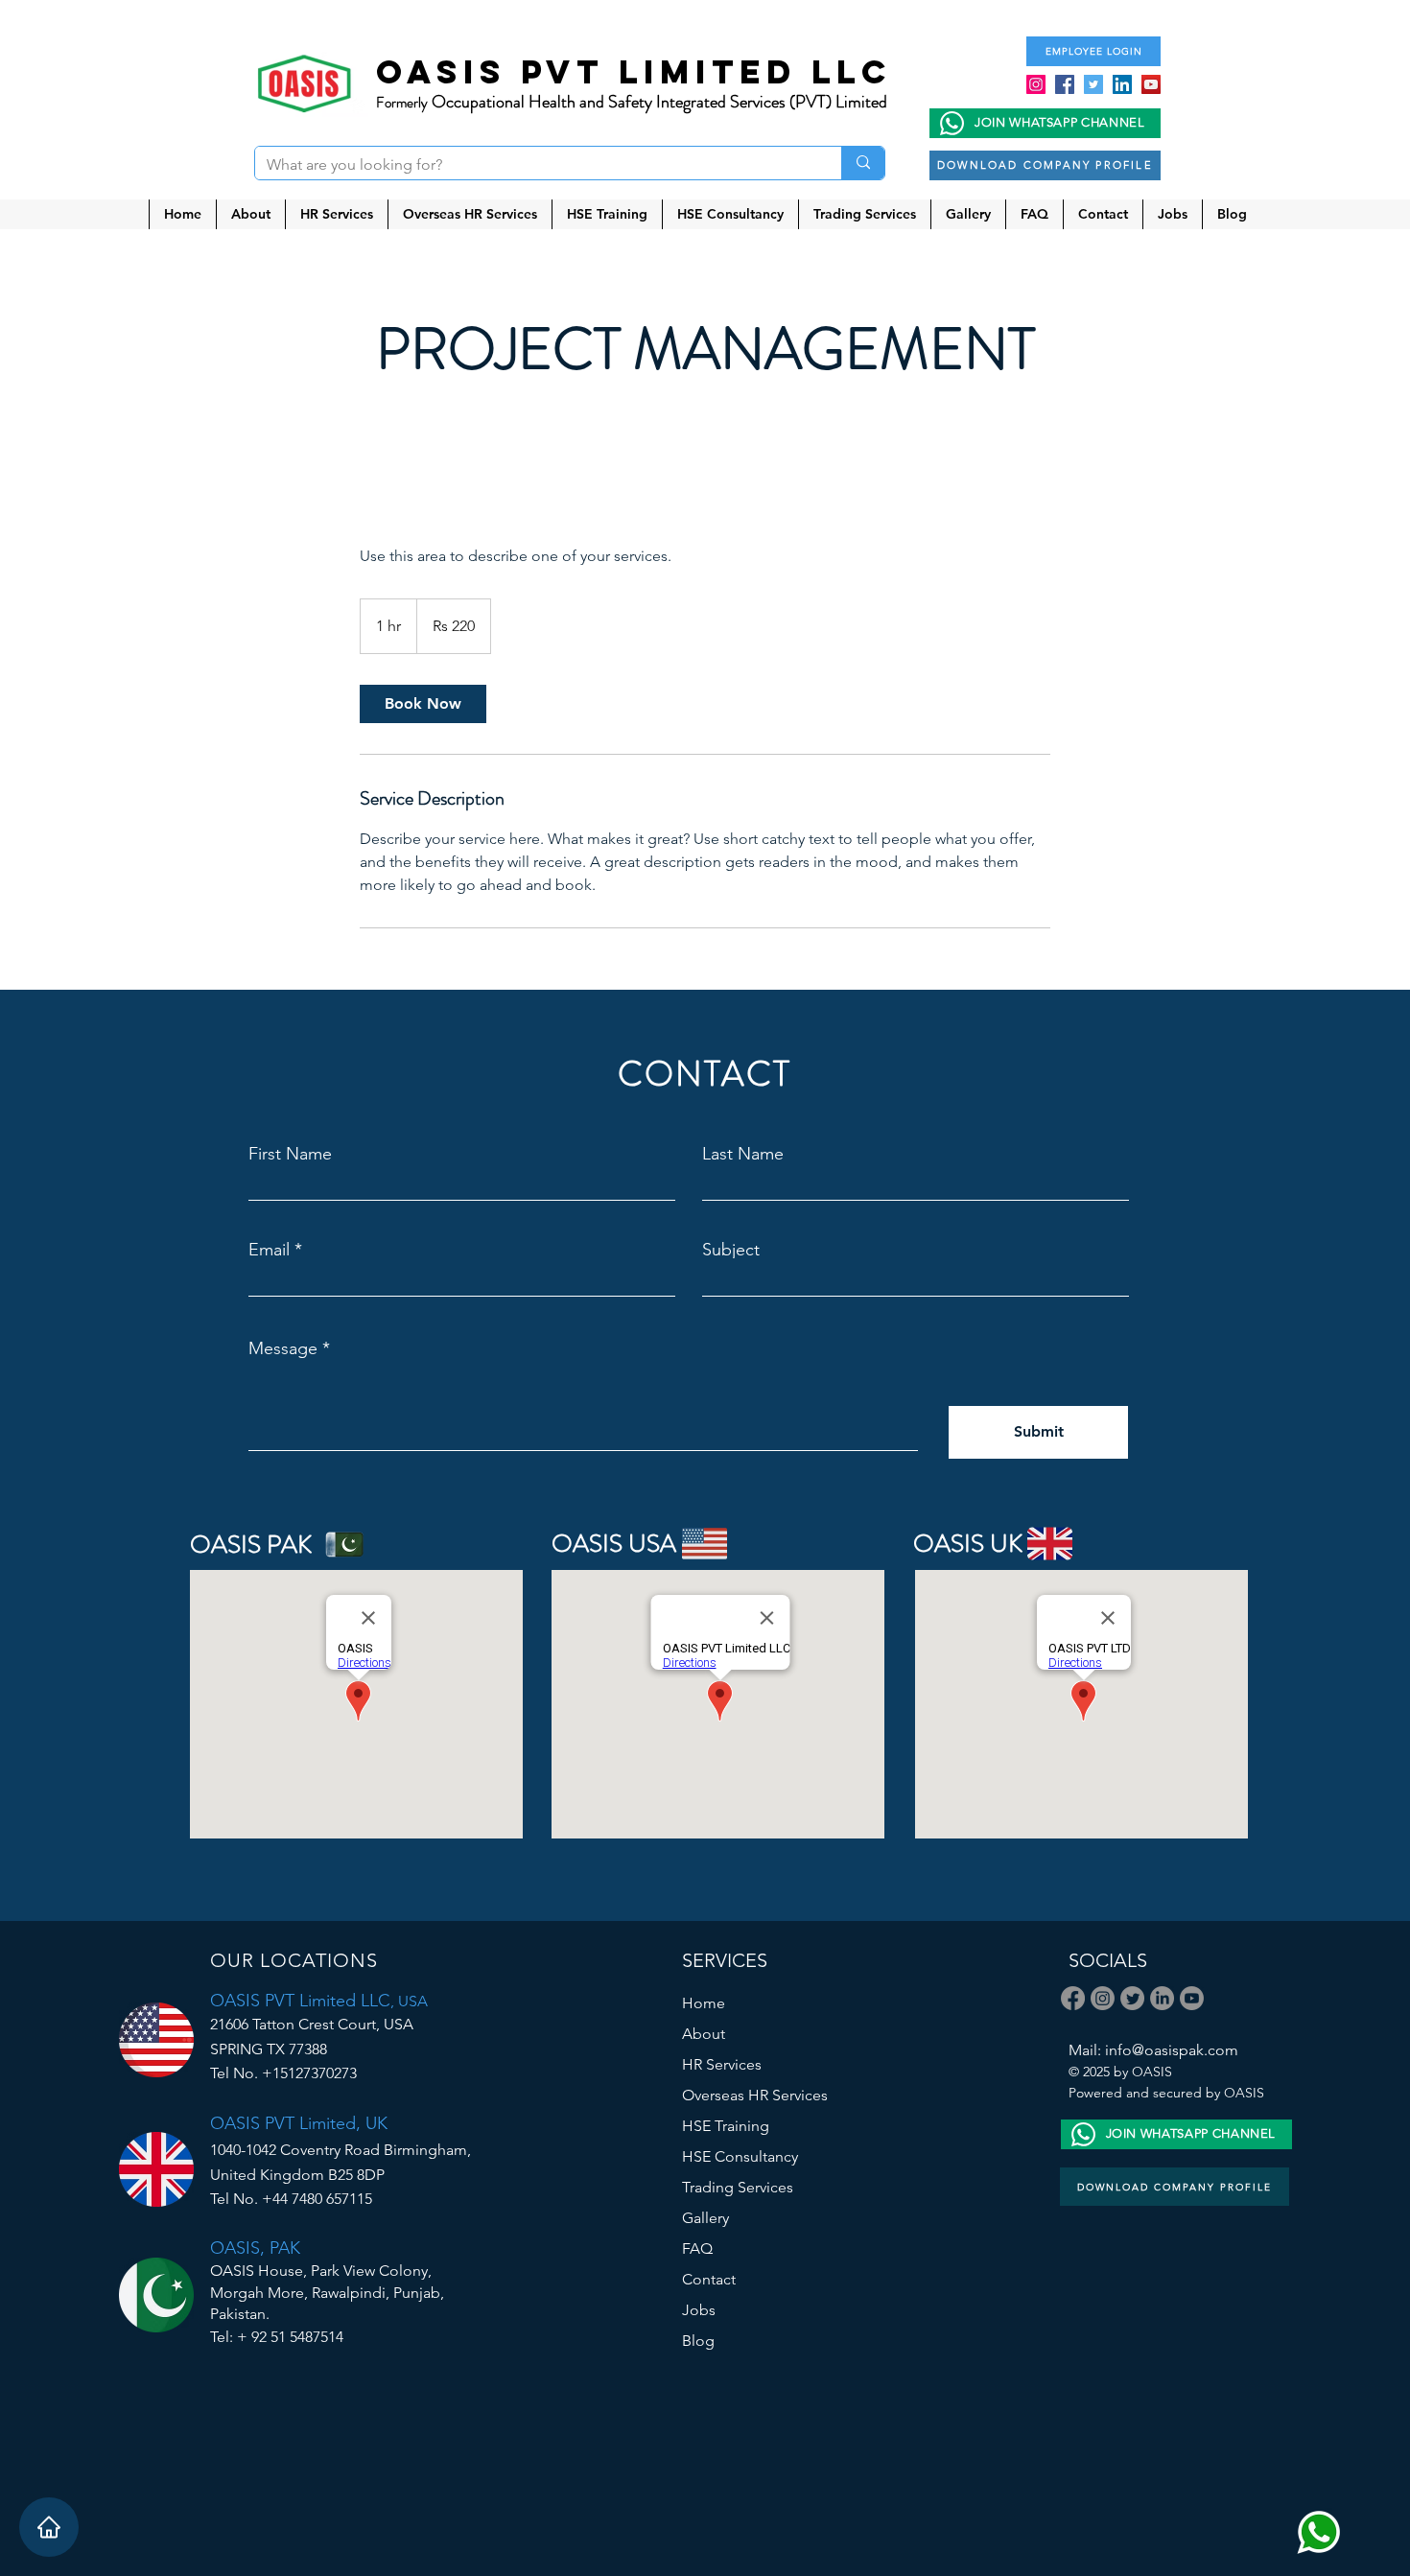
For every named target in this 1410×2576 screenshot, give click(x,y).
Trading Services (738, 2187)
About (704, 2034)
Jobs (699, 2310)
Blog (698, 2341)
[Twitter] (1093, 84)
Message (283, 1348)
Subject (731, 1250)
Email (269, 1250)
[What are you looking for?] (863, 163)
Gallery (705, 2218)
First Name (290, 1154)
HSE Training (726, 2126)
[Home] (49, 2527)
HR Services (722, 2064)
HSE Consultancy (740, 2156)
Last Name (743, 1154)
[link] (423, 704)
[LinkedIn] (1122, 84)
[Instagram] (1036, 84)
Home (704, 2003)
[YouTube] (1151, 84)
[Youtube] (1192, 1998)
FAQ (697, 2248)
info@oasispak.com (1172, 2050)
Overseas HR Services (755, 2095)
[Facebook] (1065, 84)
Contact (709, 2279)
